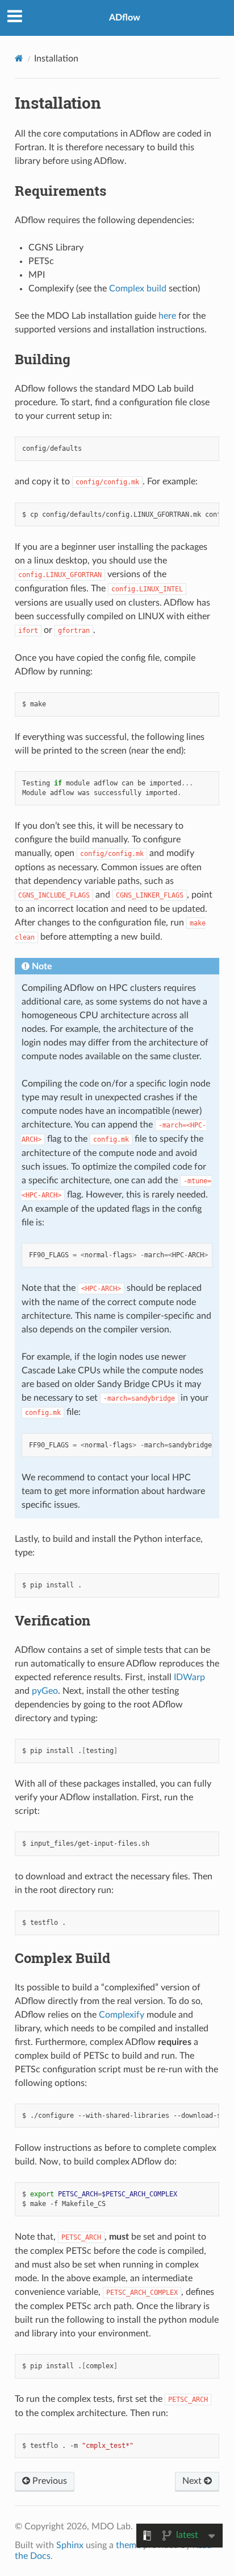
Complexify (122, 2015)
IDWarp (189, 1677)
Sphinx (70, 2545)
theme (128, 2545)
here (167, 316)
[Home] (19, 58)
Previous (49, 2481)
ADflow (125, 18)
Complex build (138, 289)
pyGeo (45, 1691)
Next (193, 2481)
